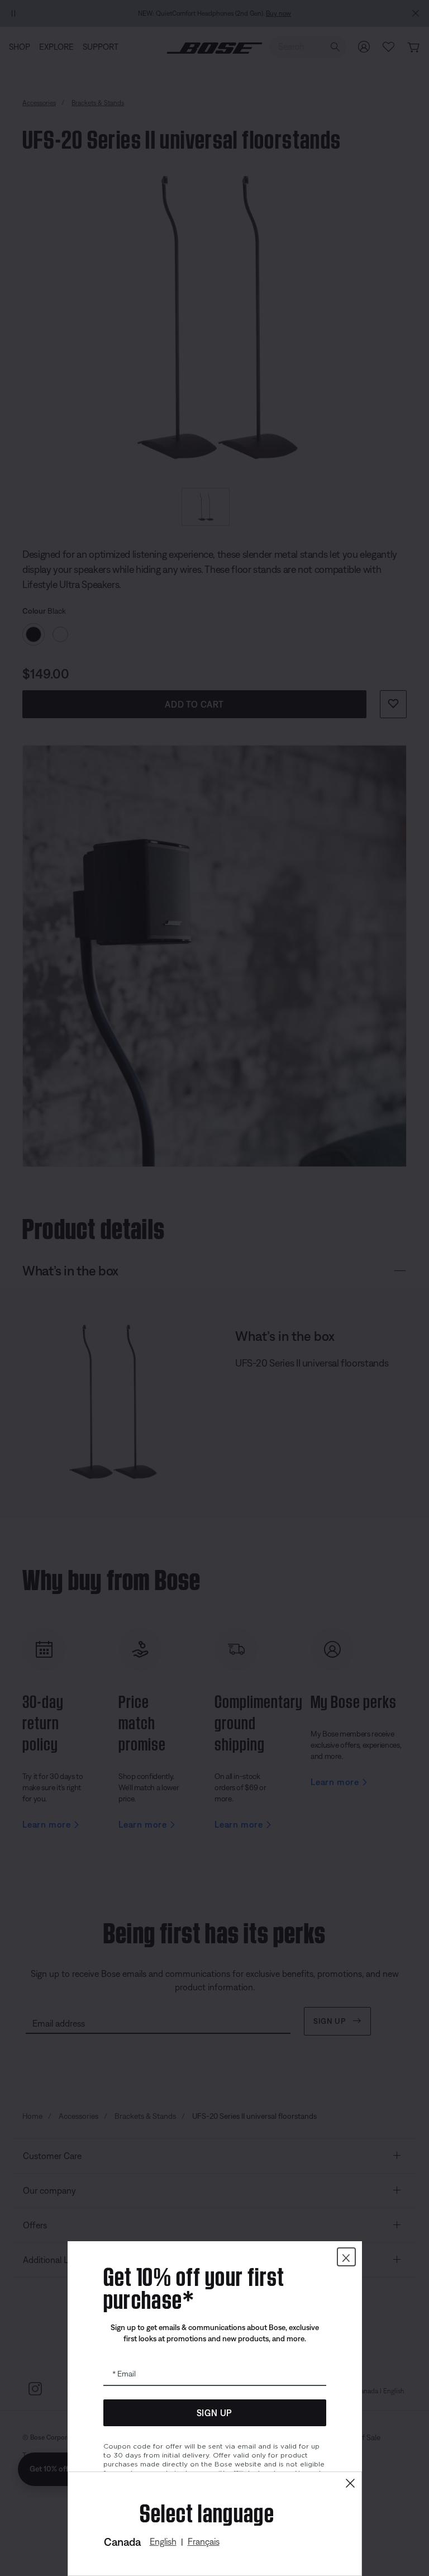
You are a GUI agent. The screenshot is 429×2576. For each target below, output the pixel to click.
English (163, 2541)
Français (204, 2541)
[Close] (350, 2484)
